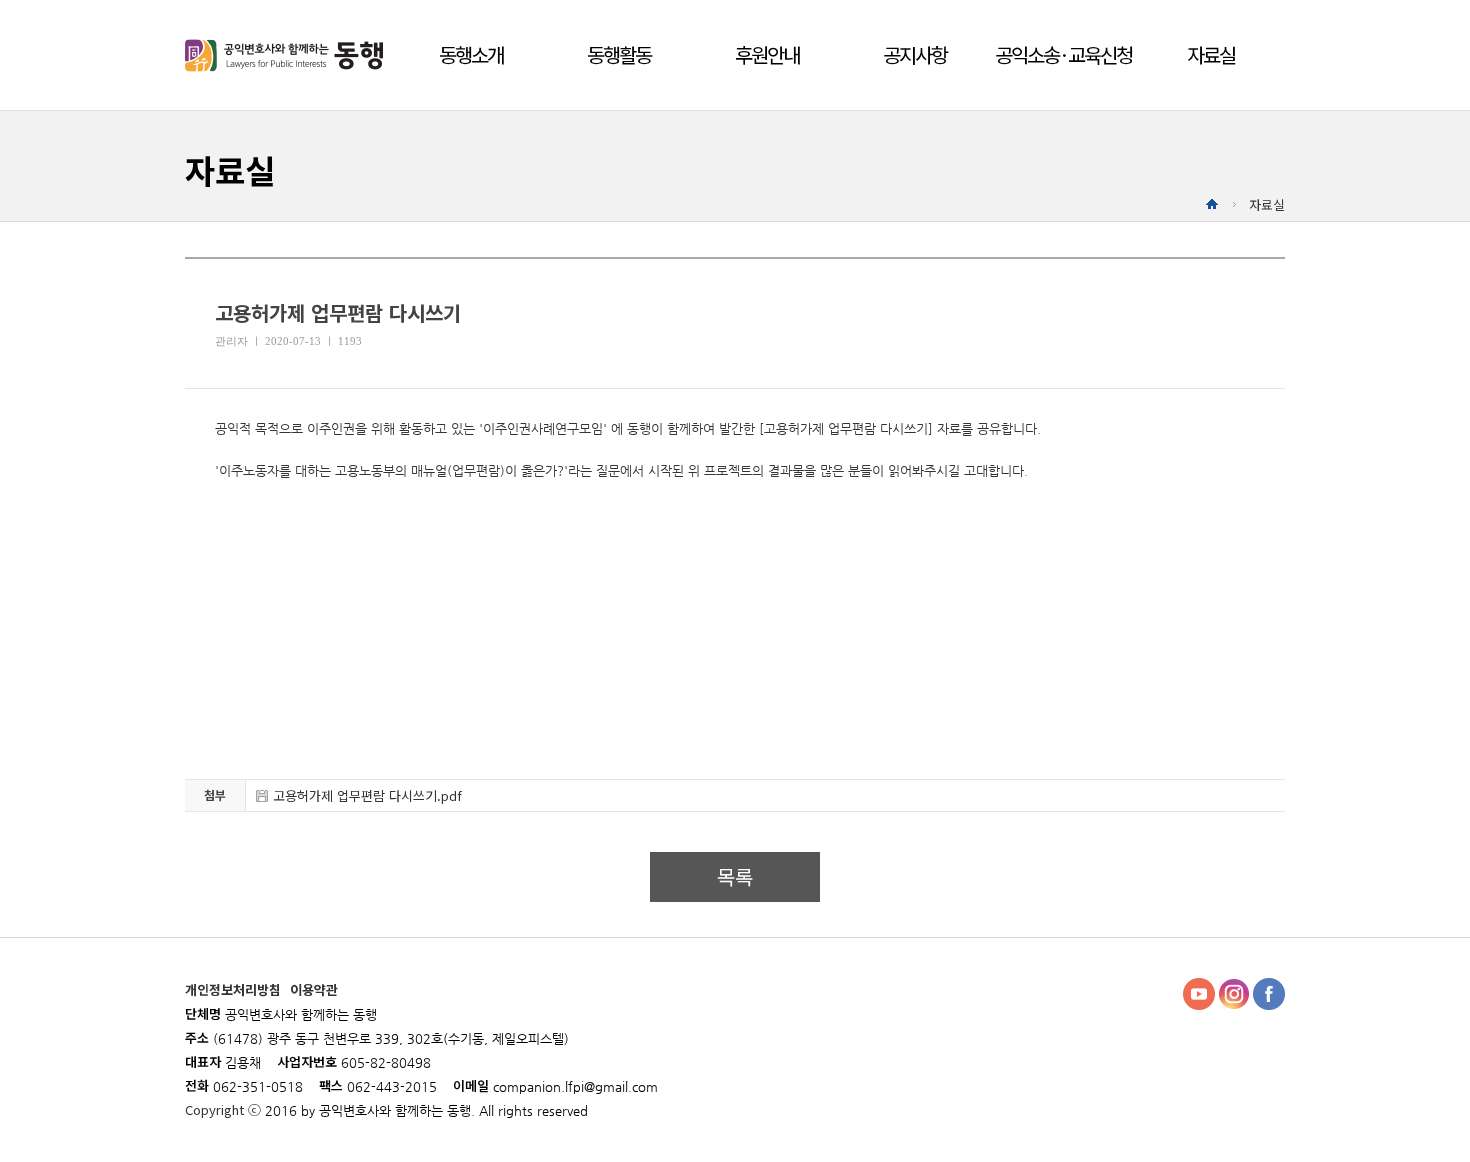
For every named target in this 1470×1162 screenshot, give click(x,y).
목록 (735, 876)
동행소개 (471, 54)
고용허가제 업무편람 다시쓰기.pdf (367, 795)
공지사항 (915, 54)
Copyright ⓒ (225, 1109)
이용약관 (314, 989)
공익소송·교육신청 (1063, 54)
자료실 (1211, 54)
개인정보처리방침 (235, 989)
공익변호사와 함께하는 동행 (287, 55)
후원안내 (767, 54)
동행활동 (619, 54)
